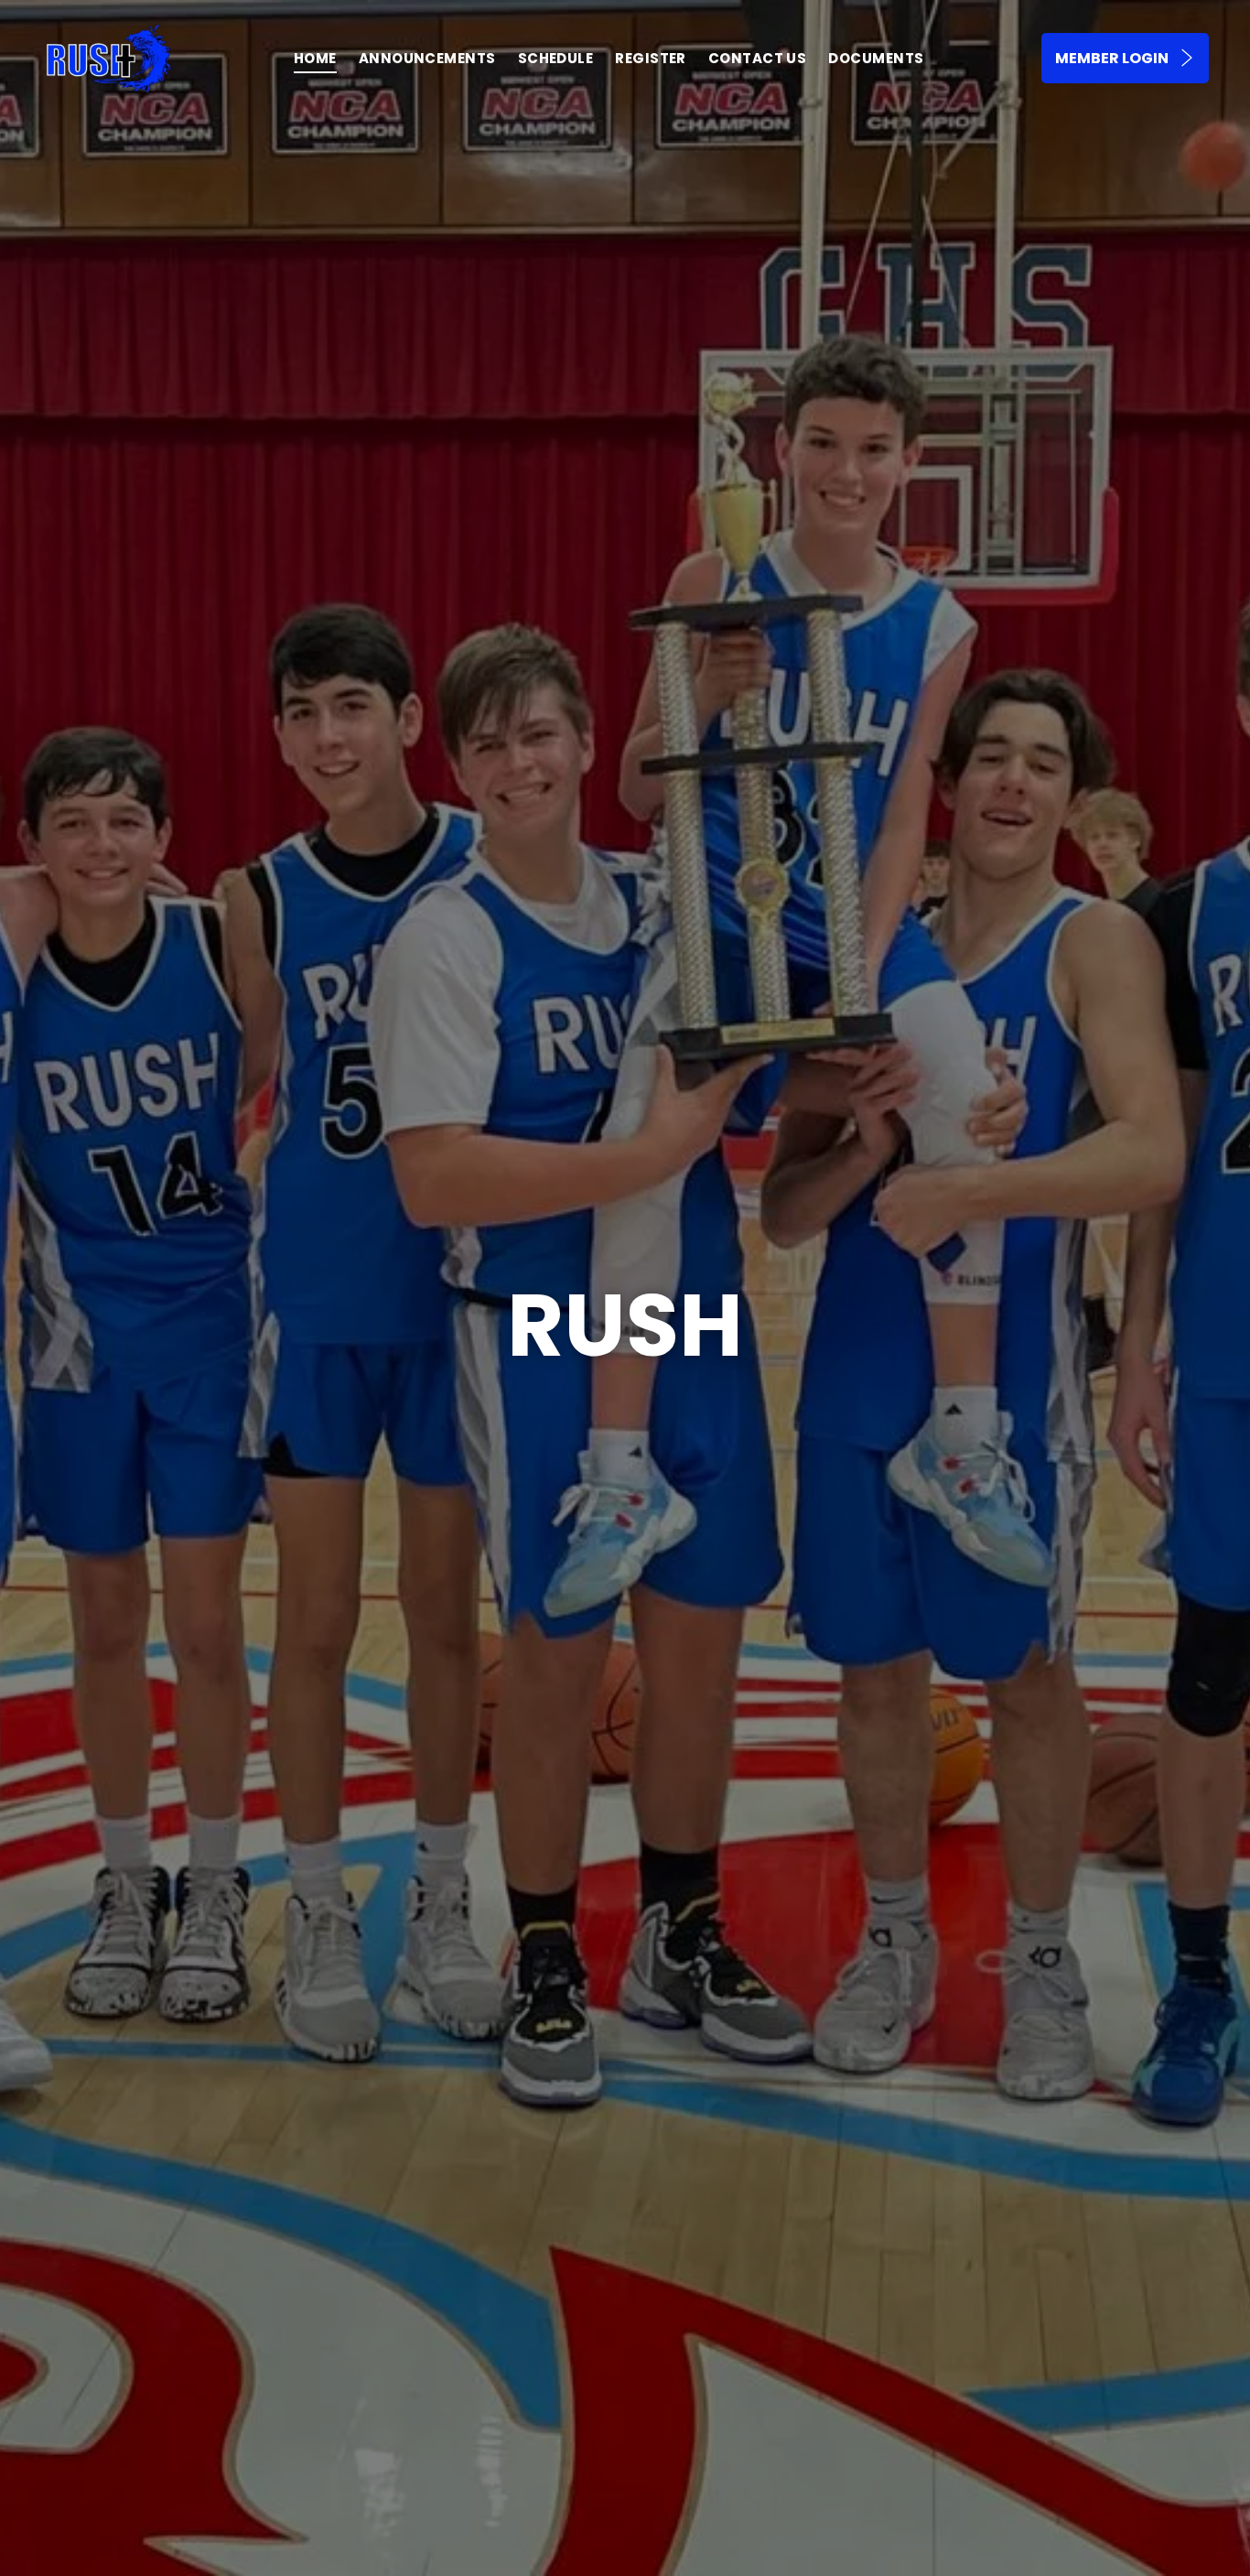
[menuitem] (315, 58)
